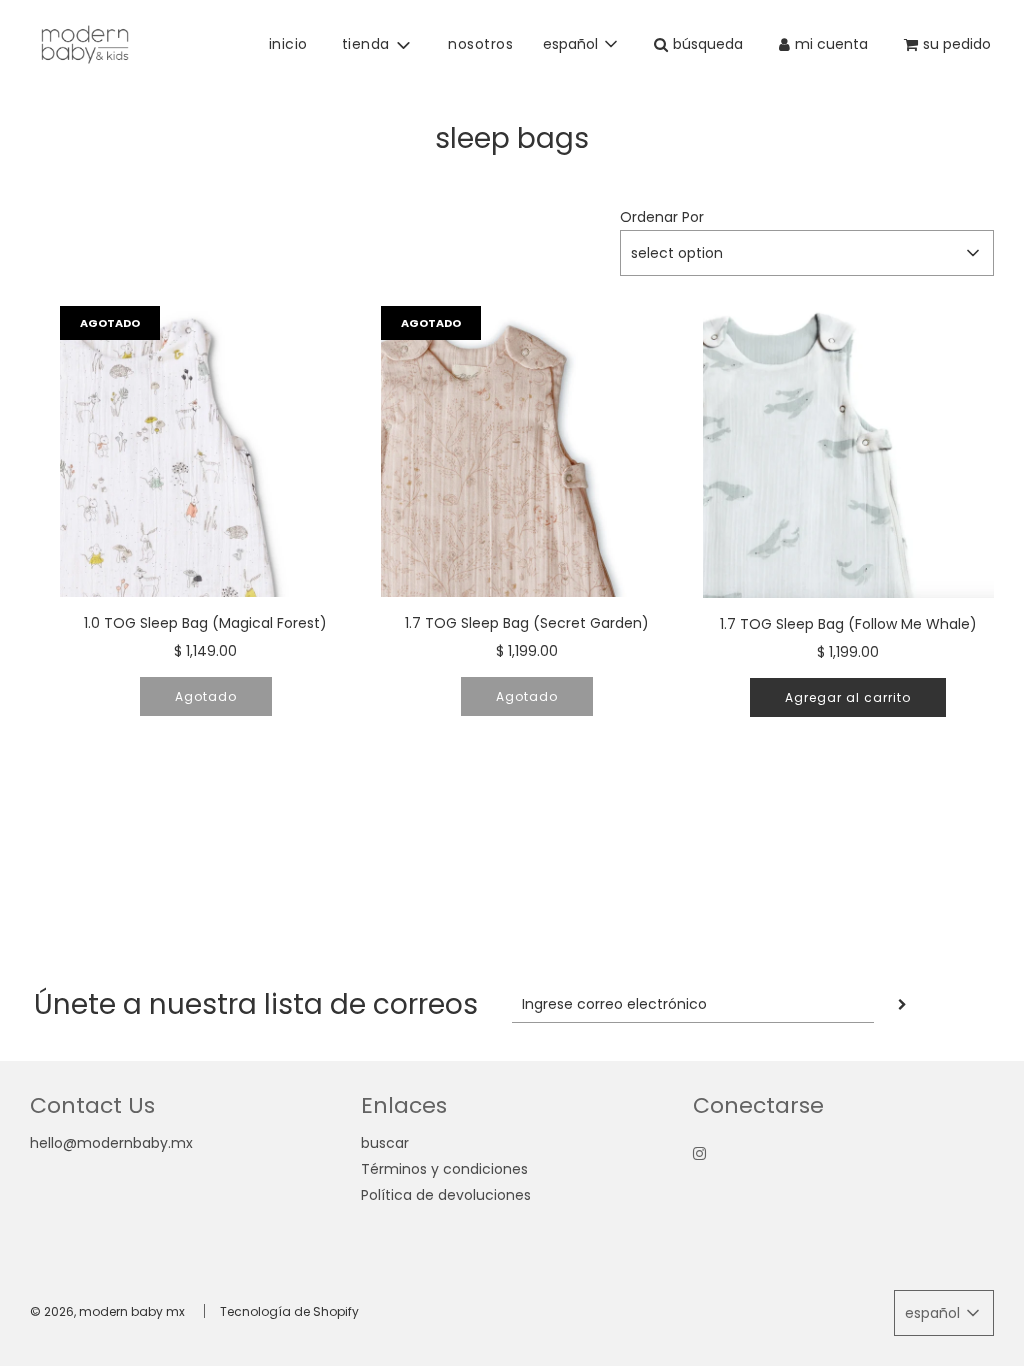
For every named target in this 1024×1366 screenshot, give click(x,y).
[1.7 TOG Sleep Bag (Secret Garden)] (526, 451)
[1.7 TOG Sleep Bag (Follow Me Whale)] (848, 452)
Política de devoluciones (446, 1195)
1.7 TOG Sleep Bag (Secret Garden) (527, 623)
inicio (288, 44)
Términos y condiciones (444, 1169)
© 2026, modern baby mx (107, 1311)
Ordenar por (662, 217)
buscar (385, 1143)
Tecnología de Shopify (289, 1311)
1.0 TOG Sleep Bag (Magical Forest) (205, 623)
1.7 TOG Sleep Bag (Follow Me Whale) (848, 624)
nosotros (480, 44)
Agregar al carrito (848, 697)
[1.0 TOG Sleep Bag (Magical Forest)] (205, 451)
